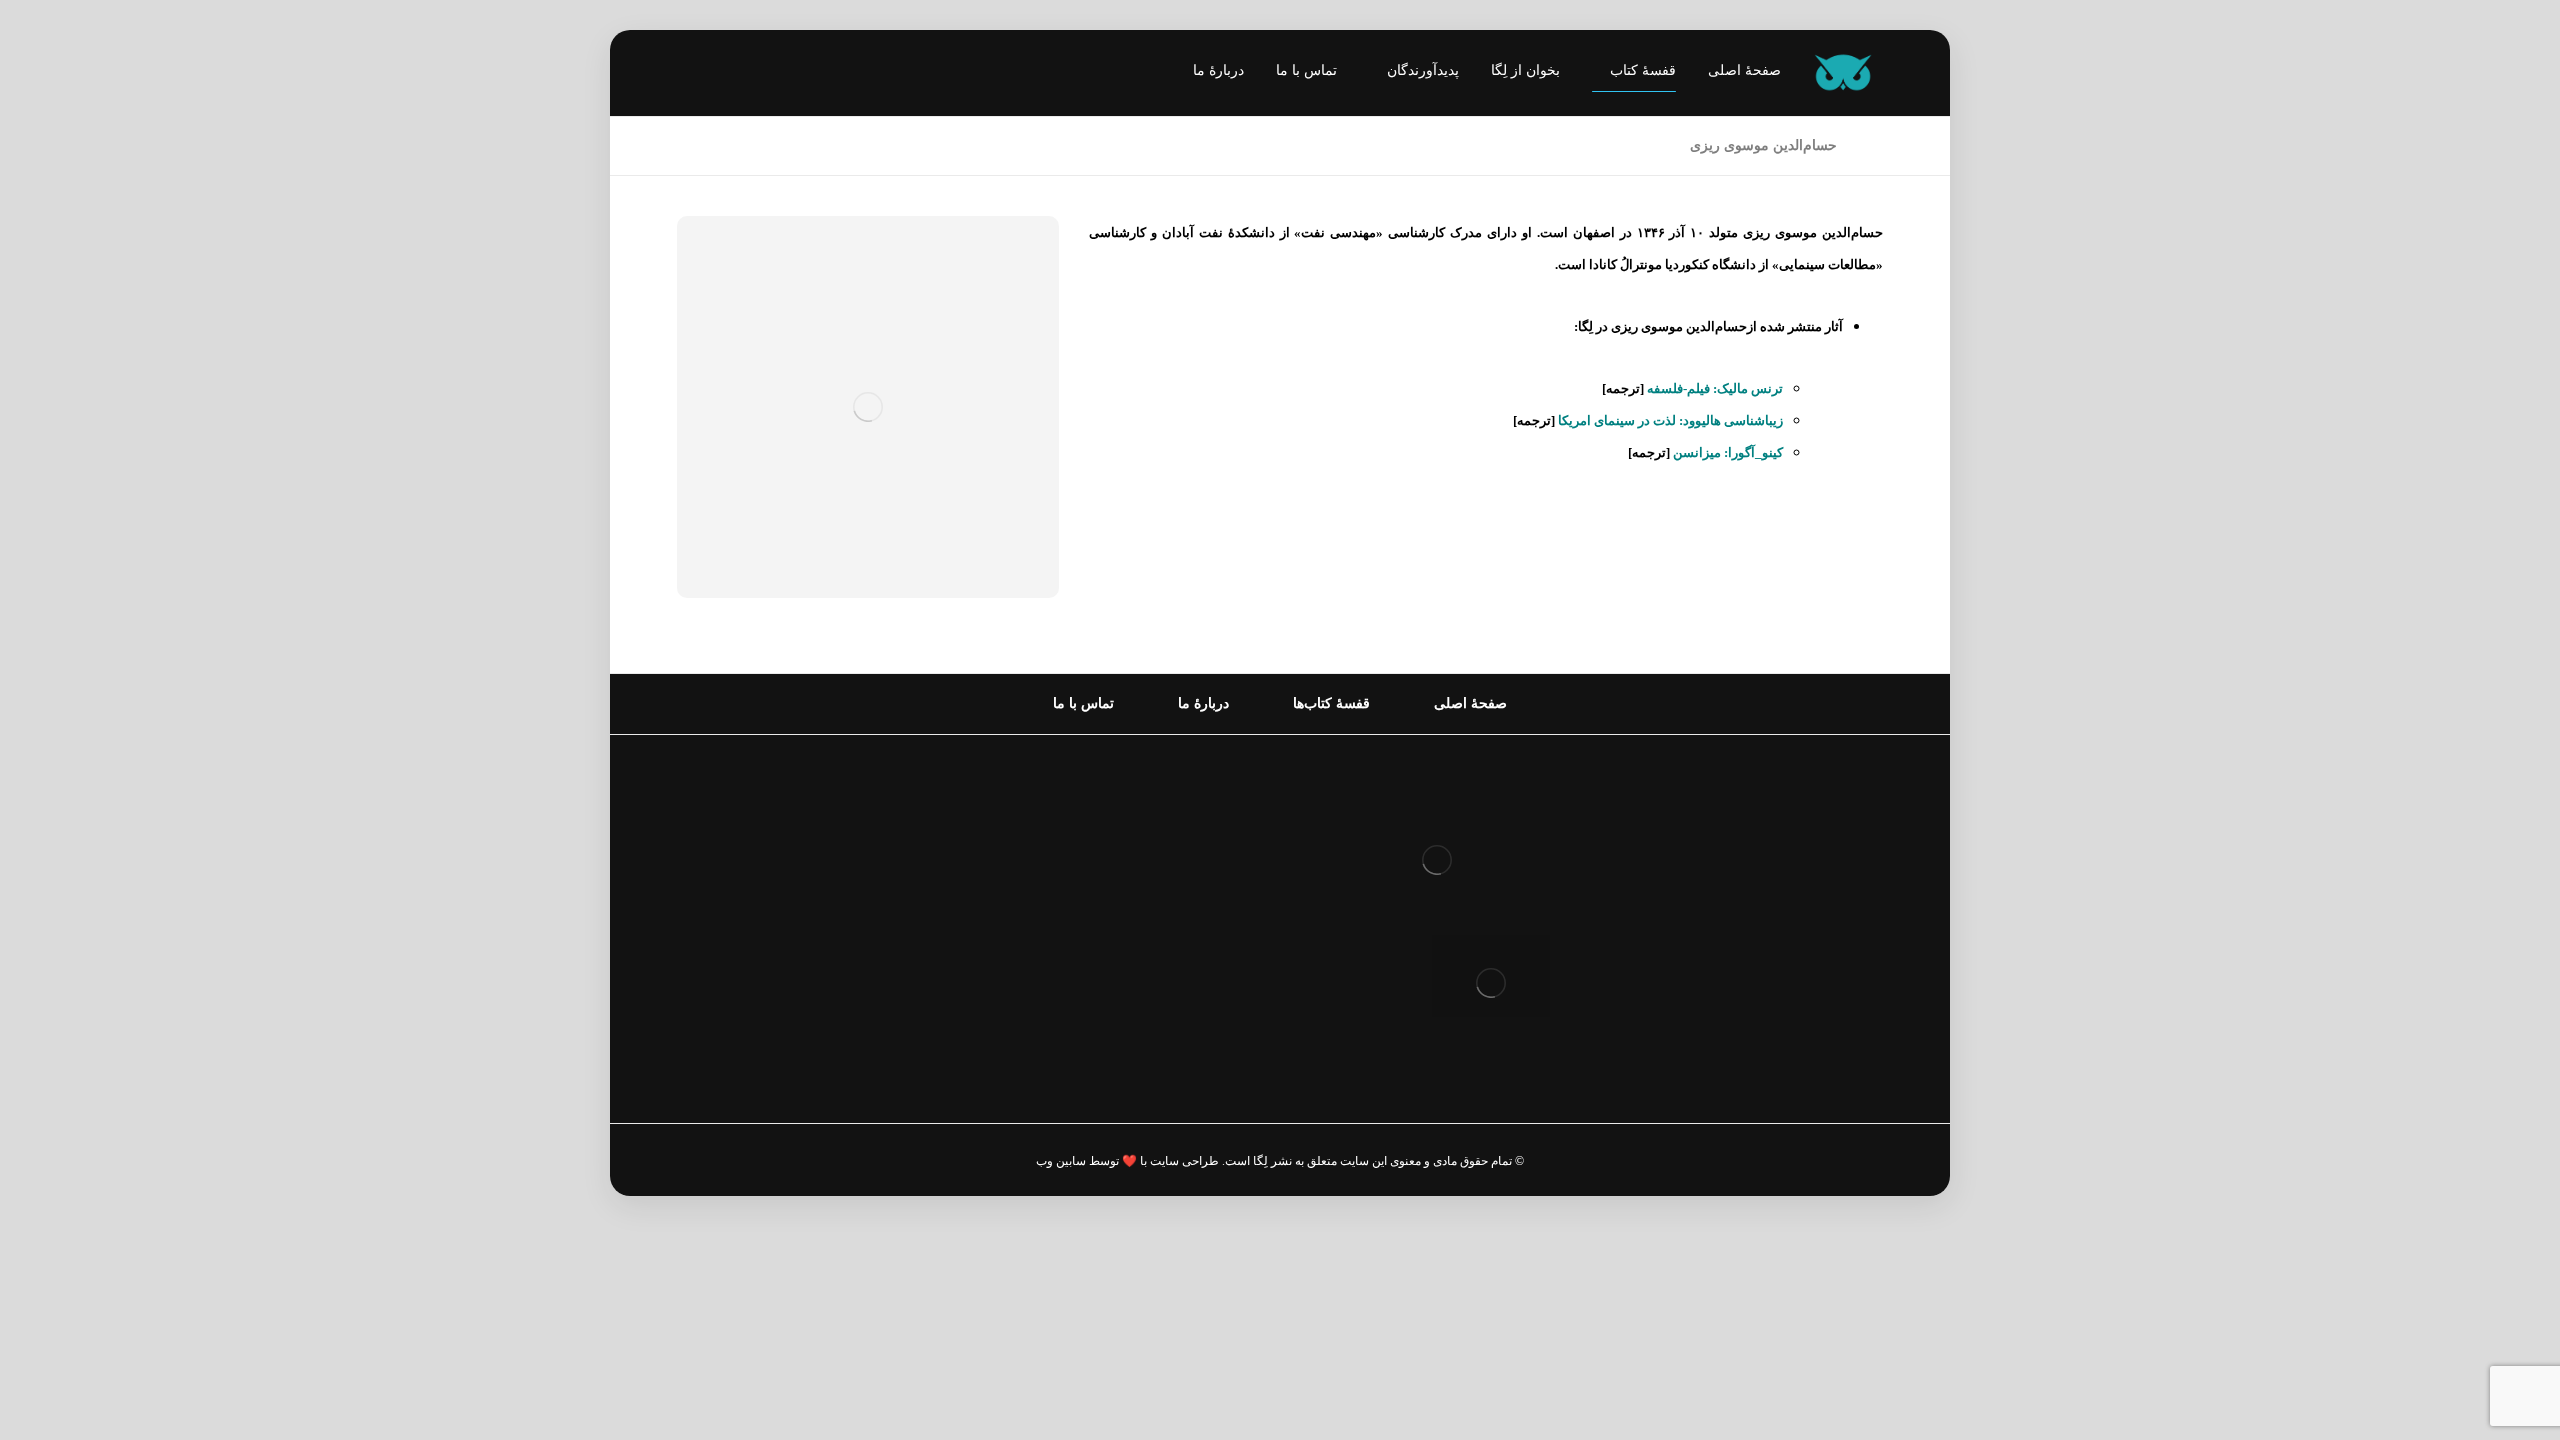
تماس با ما (1201, 960)
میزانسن (1697, 452)
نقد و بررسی (1194, 864)
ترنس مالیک (1750, 388)
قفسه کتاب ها (1189, 896)
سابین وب (1061, 1161)
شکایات (1210, 928)
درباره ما (1207, 832)
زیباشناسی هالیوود (1733, 420)
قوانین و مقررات (1181, 800)
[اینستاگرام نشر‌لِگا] (712, 75)
